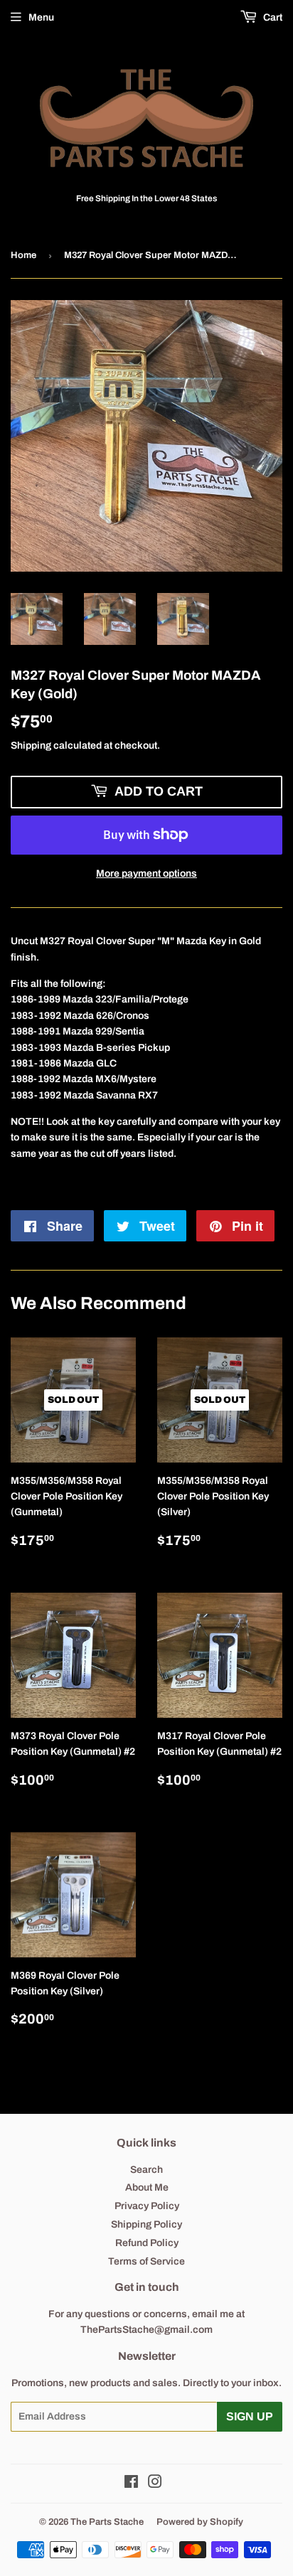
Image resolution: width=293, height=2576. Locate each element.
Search (146, 2170)
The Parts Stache (107, 2522)
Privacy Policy (147, 2206)
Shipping (31, 745)
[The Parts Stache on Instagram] (155, 2484)
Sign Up (250, 2416)
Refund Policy (147, 2243)
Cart (272, 17)
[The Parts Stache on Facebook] (131, 2484)
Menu (41, 17)
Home (23, 255)
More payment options (146, 873)
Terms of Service (146, 2261)
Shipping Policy (146, 2224)
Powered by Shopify (200, 2522)
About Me (147, 2187)
